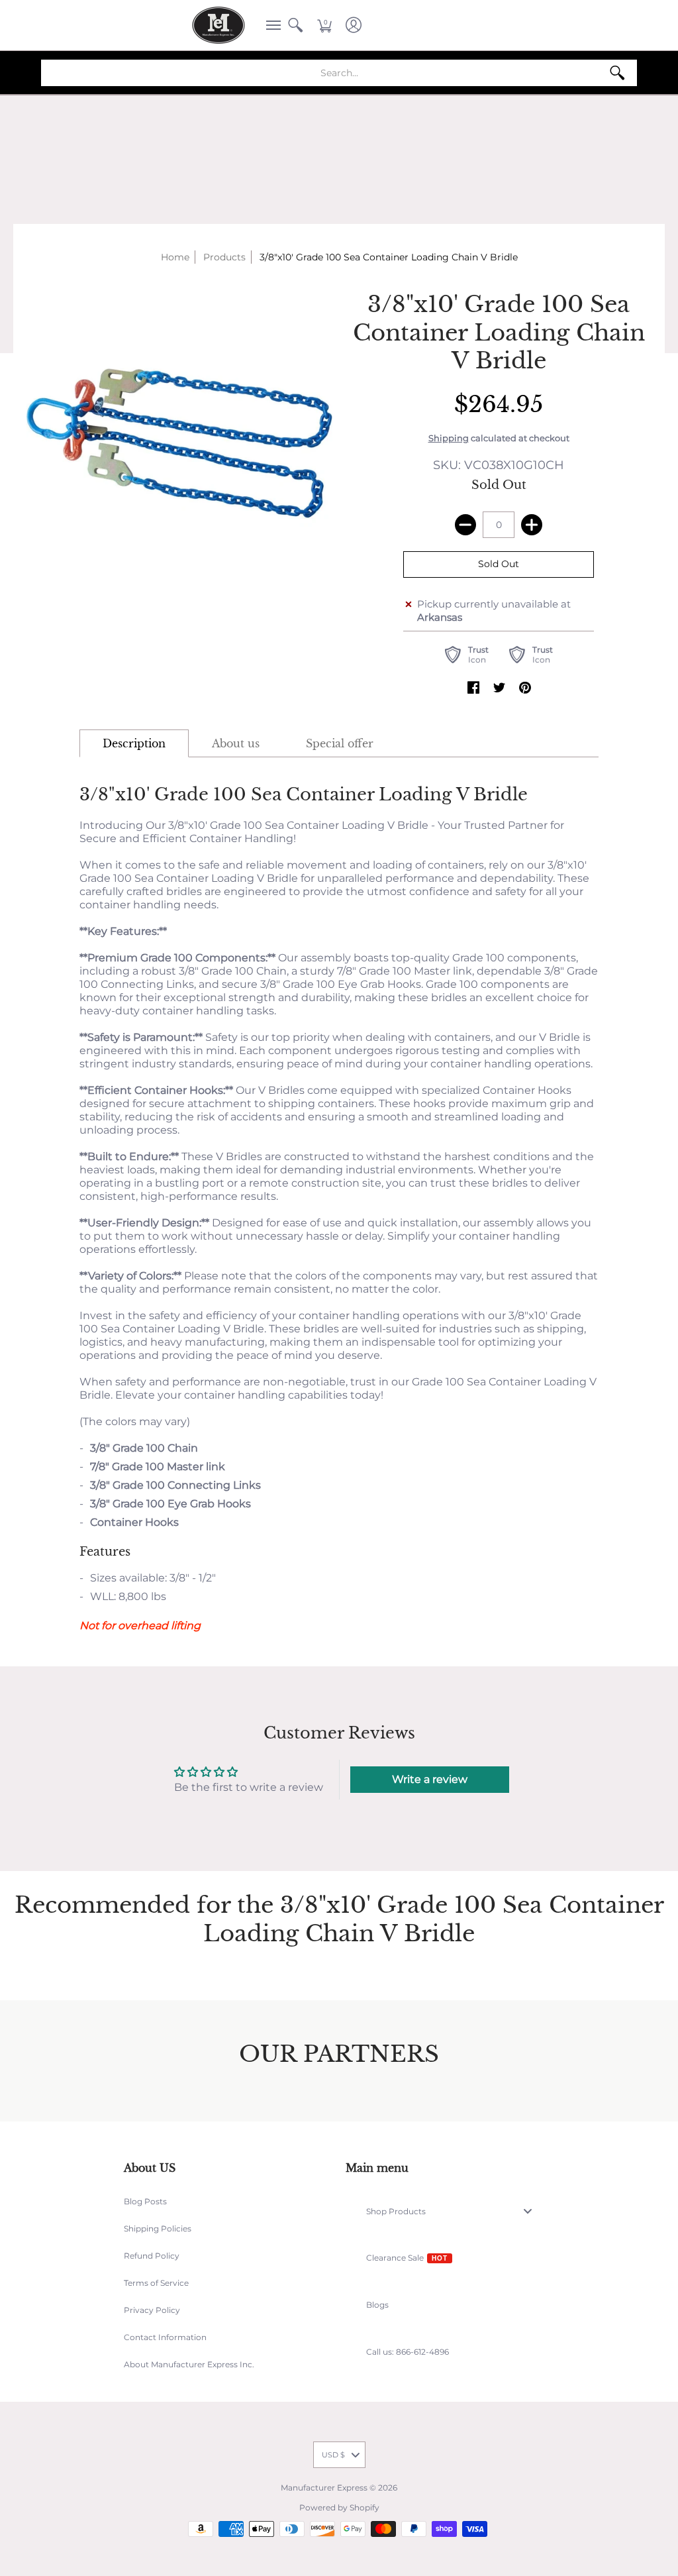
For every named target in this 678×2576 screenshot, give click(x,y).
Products (224, 257)
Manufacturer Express (324, 2488)
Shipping (449, 438)
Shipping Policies (158, 2228)
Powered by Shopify (339, 2507)
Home (175, 257)
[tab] (134, 743)
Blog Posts (145, 2201)
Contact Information (165, 2337)
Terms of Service (156, 2283)
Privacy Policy (152, 2310)
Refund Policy (152, 2256)
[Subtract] (465, 525)
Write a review (430, 1779)
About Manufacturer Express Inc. (189, 2364)
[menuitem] (269, 25)
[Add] (532, 525)
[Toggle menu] (532, 2211)
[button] (269, 25)
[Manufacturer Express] (218, 25)
